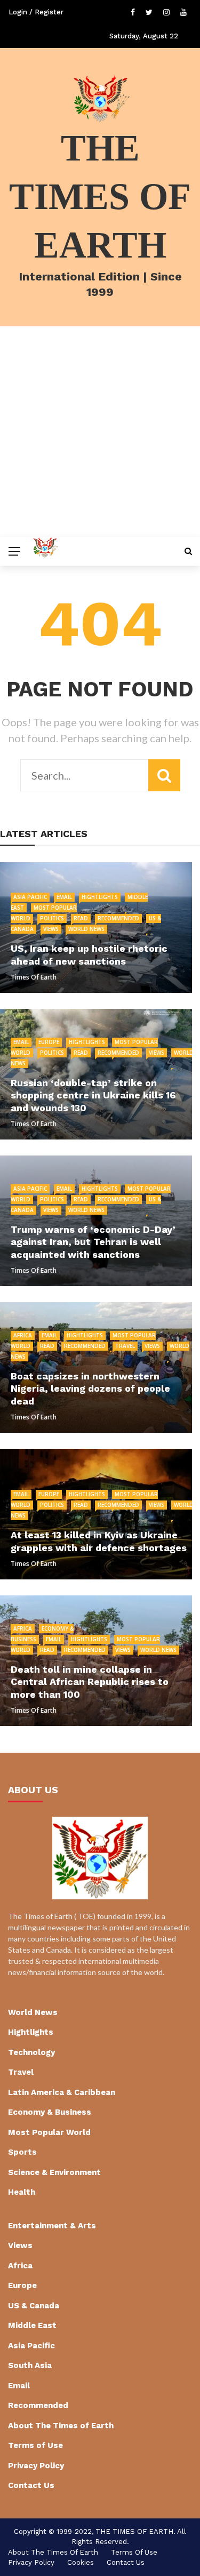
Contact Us (31, 2485)
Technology (31, 2052)
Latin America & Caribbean (62, 2092)
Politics (52, 918)
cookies (81, 2562)
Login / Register (36, 12)
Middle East (32, 2325)
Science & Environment (54, 2172)
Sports (22, 2152)
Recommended (118, 918)
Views (51, 929)
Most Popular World (49, 2132)
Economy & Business (50, 2112)
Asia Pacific (30, 897)
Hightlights (100, 897)
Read (81, 918)
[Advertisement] (100, 432)
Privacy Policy (36, 2466)
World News (86, 929)
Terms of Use (35, 2445)
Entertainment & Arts (52, 2226)
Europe (49, 1042)
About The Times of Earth (61, 2426)
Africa (23, 1335)
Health (22, 2192)
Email (64, 897)
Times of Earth (34, 977)
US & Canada (34, 2306)
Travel (125, 1346)
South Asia (30, 2365)
